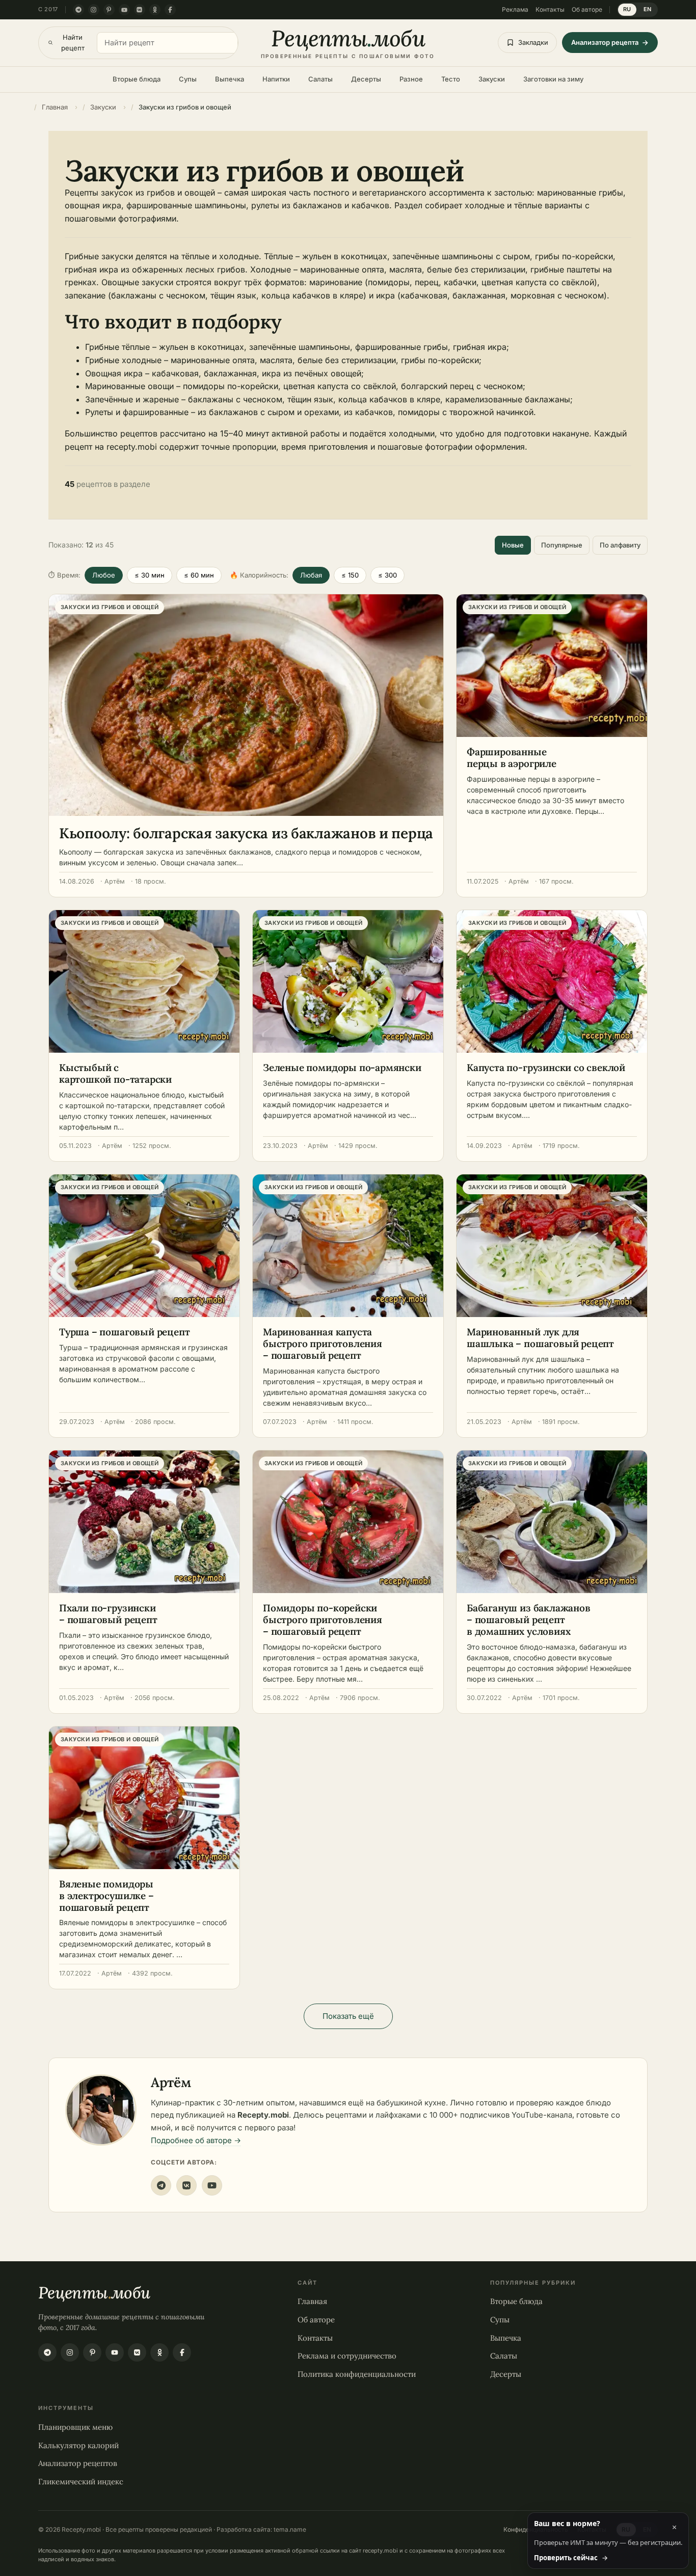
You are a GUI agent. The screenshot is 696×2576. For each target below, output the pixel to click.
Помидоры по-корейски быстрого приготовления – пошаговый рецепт (323, 1620)
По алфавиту (620, 545)
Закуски (492, 79)
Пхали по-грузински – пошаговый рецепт (108, 1614)
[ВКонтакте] (140, 10)
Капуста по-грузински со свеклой (546, 1067)
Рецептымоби (94, 2293)
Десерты (366, 79)
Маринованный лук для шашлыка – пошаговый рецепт (540, 1338)
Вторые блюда (137, 79)
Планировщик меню (75, 2427)
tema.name (290, 2529)
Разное (411, 79)
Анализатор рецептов (78, 2463)
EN (648, 9)
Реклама (515, 9)
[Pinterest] (109, 10)
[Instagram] (94, 10)
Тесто (451, 79)
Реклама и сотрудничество (347, 2355)
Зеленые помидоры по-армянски (342, 1067)
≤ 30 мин (150, 575)
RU (627, 9)
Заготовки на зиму (553, 79)
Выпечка (230, 79)
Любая (311, 575)
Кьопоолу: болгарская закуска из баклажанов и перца (246, 833)
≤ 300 (387, 575)
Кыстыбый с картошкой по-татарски (115, 1073)
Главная (312, 2301)
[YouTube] (124, 10)
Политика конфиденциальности (357, 2374)
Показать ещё (348, 2016)
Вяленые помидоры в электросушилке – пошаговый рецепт (106, 1896)
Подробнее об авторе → (196, 2140)
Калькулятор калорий (78, 2445)
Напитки (276, 79)
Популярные (562, 545)
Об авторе (587, 9)
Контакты (550, 9)
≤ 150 (350, 575)
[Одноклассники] (155, 10)
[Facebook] (170, 10)
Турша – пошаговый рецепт (124, 1332)
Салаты (320, 79)
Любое (104, 575)
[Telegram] (78, 10)
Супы (188, 79)
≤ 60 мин (199, 575)
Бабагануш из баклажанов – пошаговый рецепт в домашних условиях (529, 1620)
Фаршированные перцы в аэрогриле (512, 758)
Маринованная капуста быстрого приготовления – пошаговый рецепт (323, 1344)
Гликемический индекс (81, 2481)
